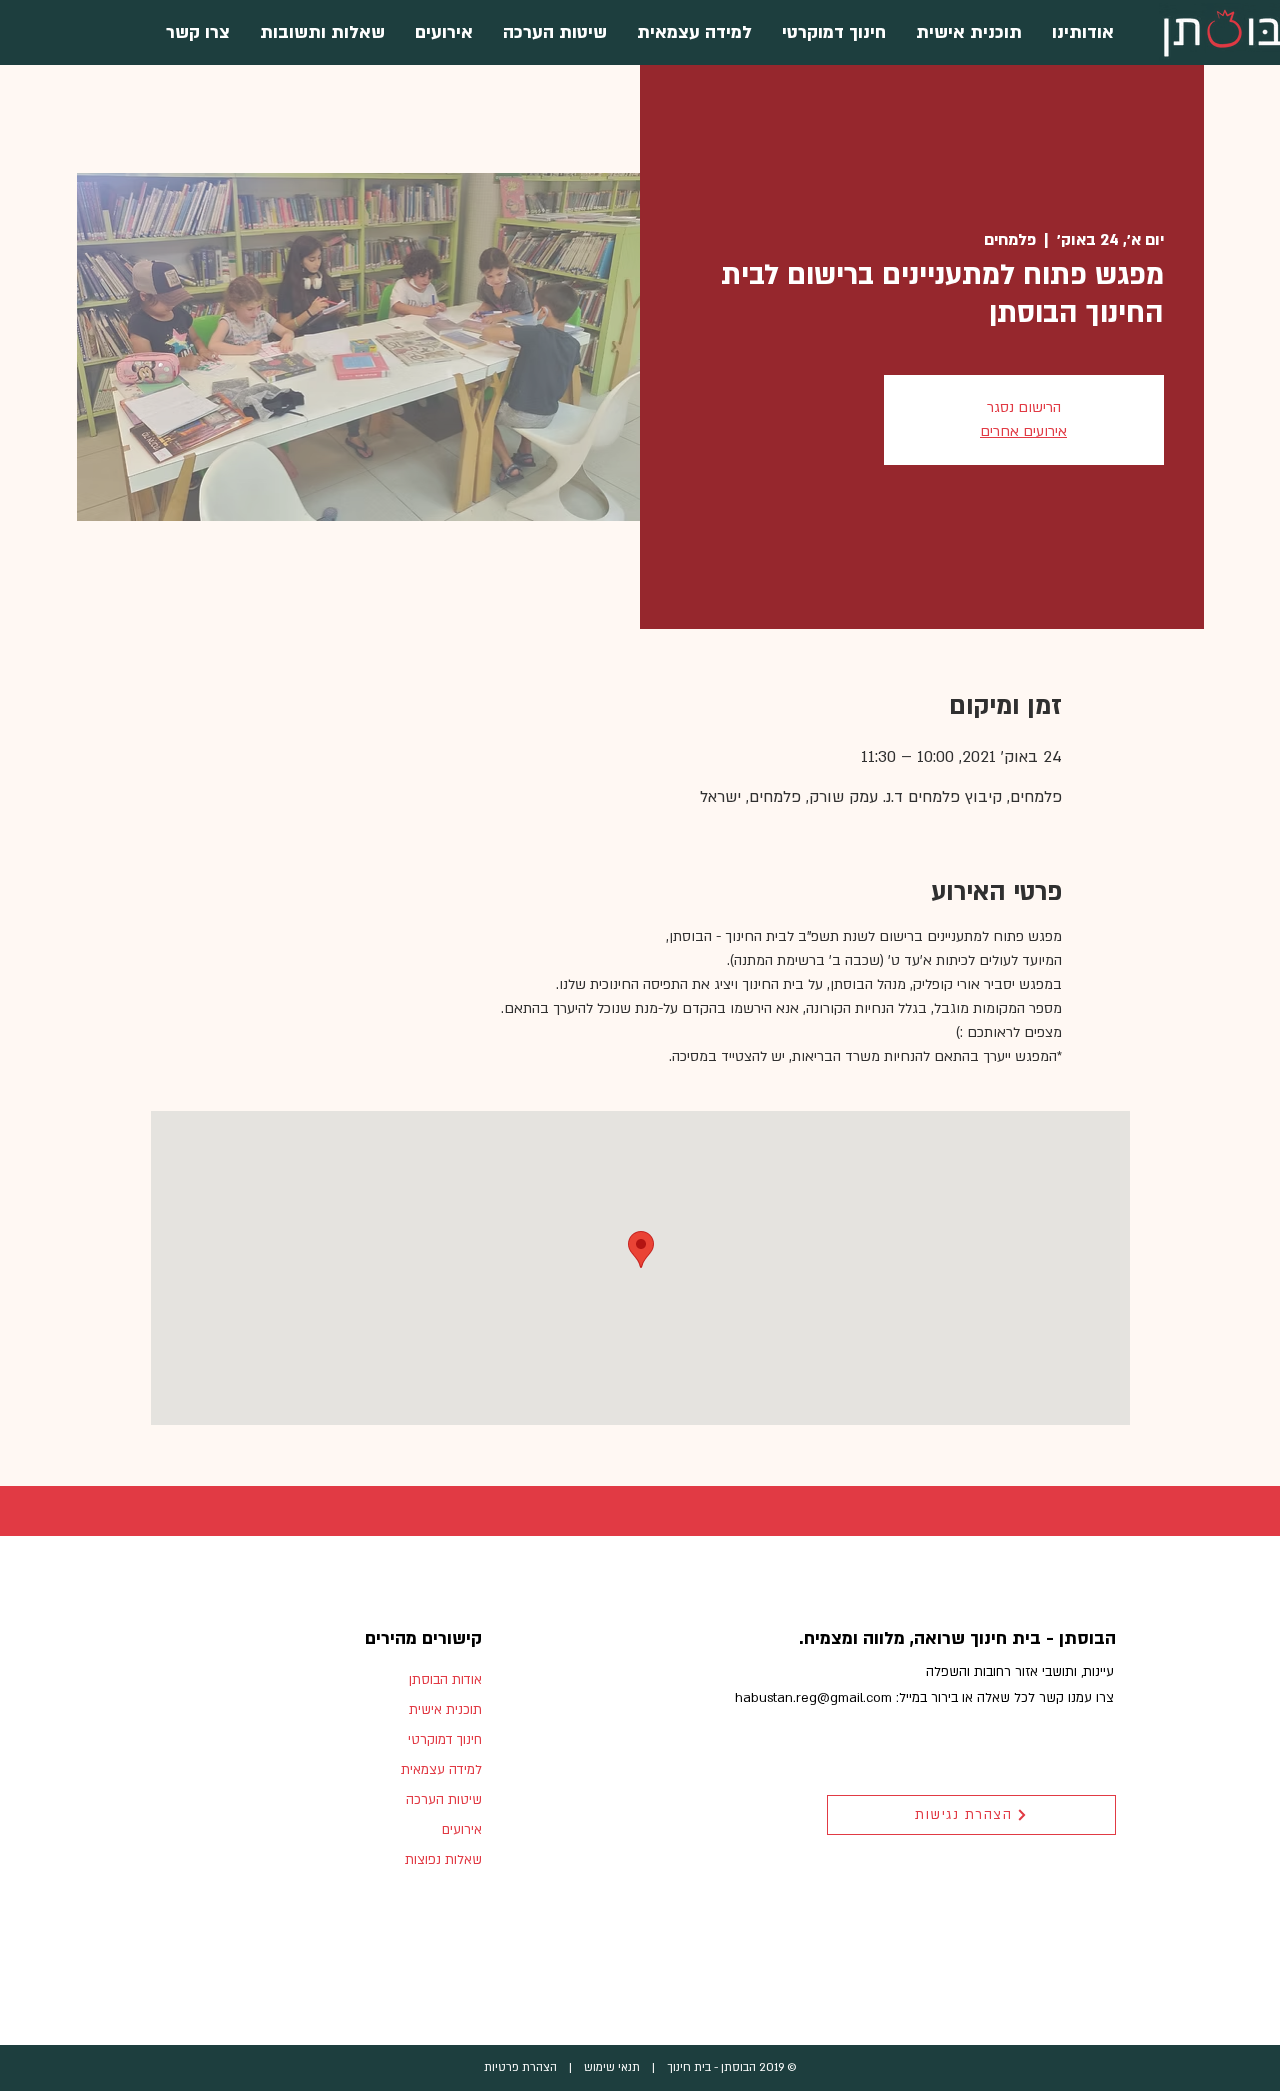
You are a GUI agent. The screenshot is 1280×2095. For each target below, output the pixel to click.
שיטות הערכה (444, 1800)
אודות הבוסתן (445, 1680)
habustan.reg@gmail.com (813, 1698)
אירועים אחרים (1023, 431)
